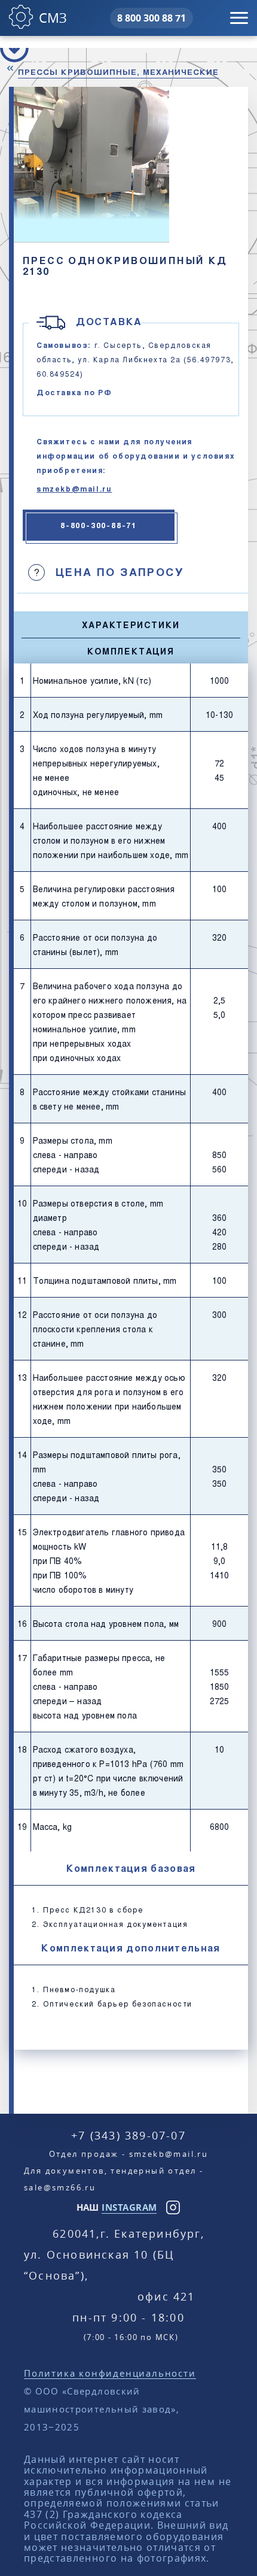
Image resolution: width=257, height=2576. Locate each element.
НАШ (117, 2207)
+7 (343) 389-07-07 (128, 2135)
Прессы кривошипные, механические (118, 72)
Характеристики (131, 625)
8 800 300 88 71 (152, 18)
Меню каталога (14, 48)
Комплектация (131, 651)
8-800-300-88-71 (99, 525)
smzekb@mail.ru (74, 489)
